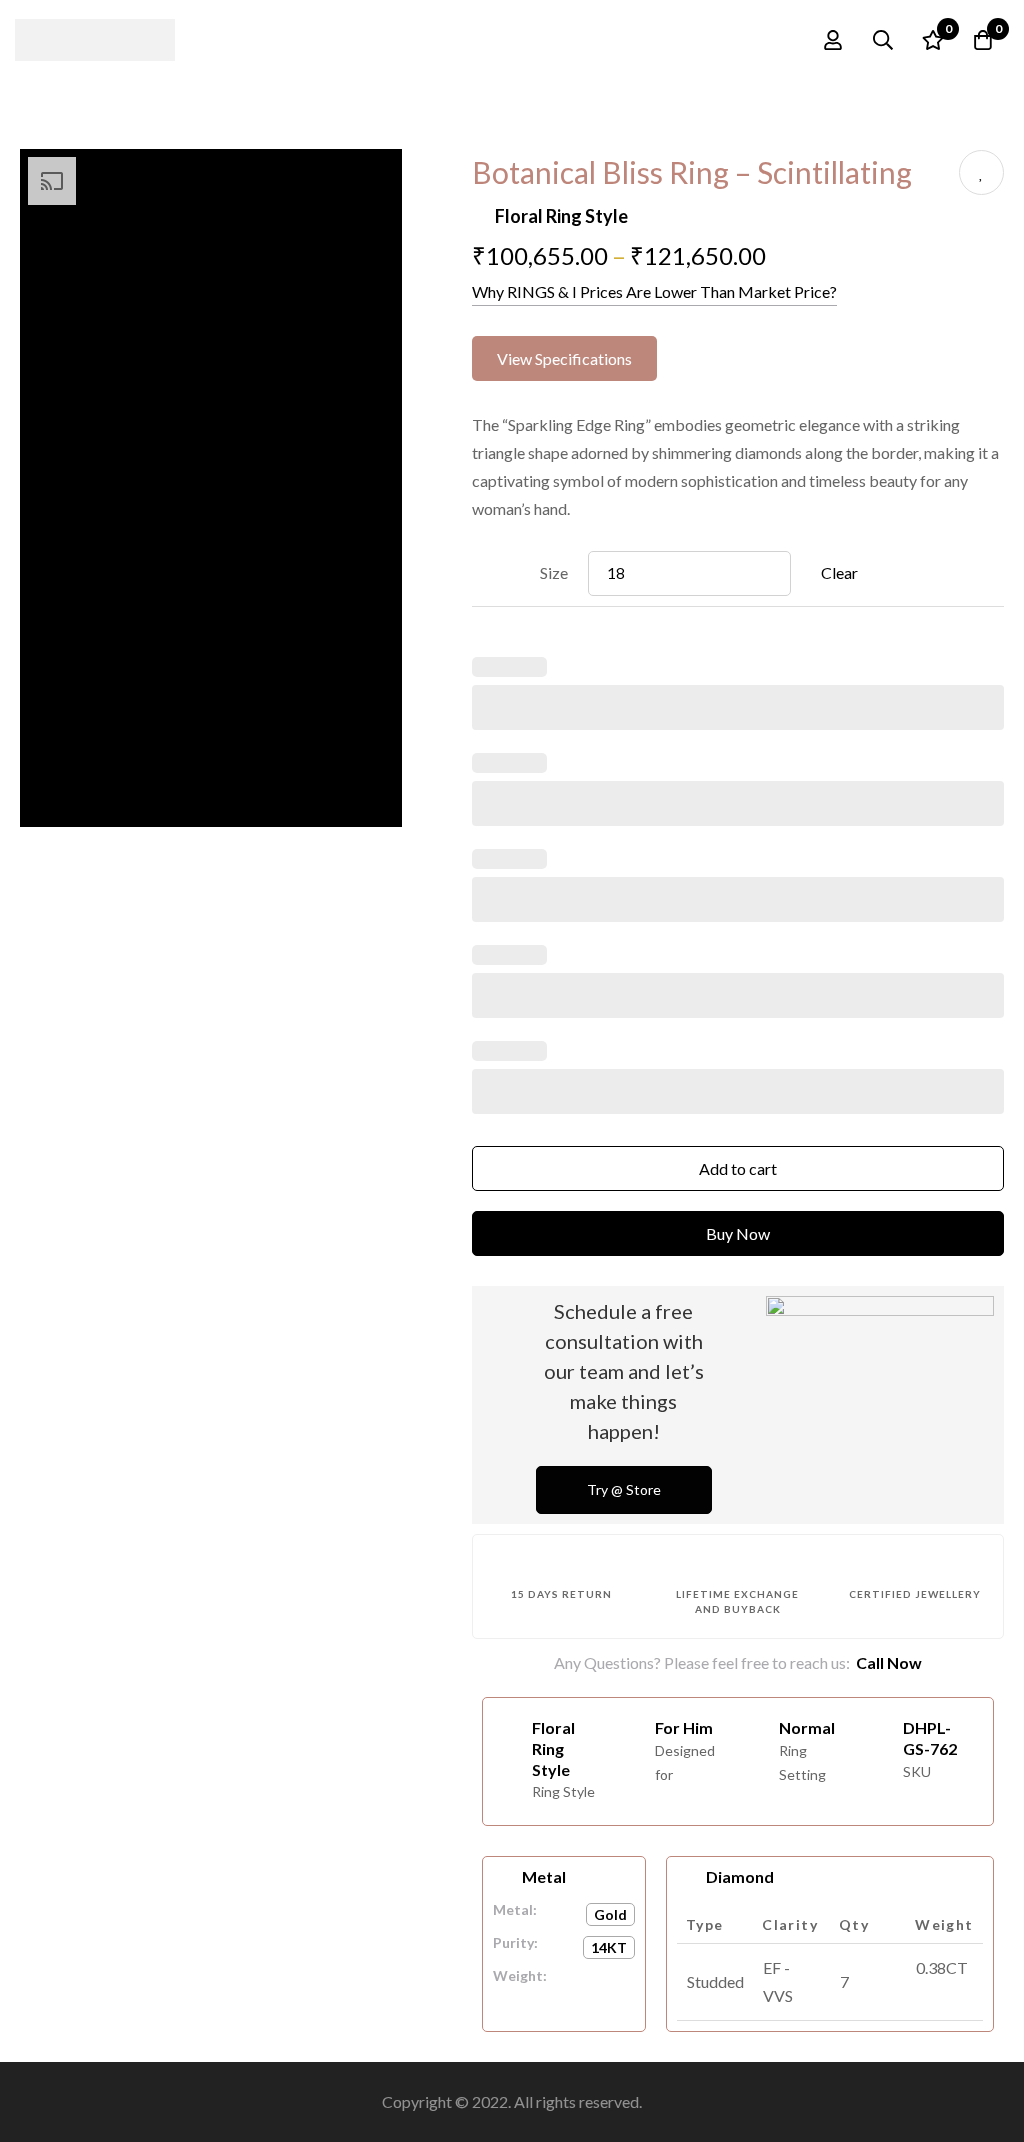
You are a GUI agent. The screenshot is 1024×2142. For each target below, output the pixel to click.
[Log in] (833, 40)
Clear (839, 572)
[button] (564, 358)
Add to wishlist (981, 172)
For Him (684, 1727)
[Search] (883, 40)
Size (554, 572)
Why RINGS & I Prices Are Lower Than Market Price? (654, 291)
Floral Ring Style (561, 216)
